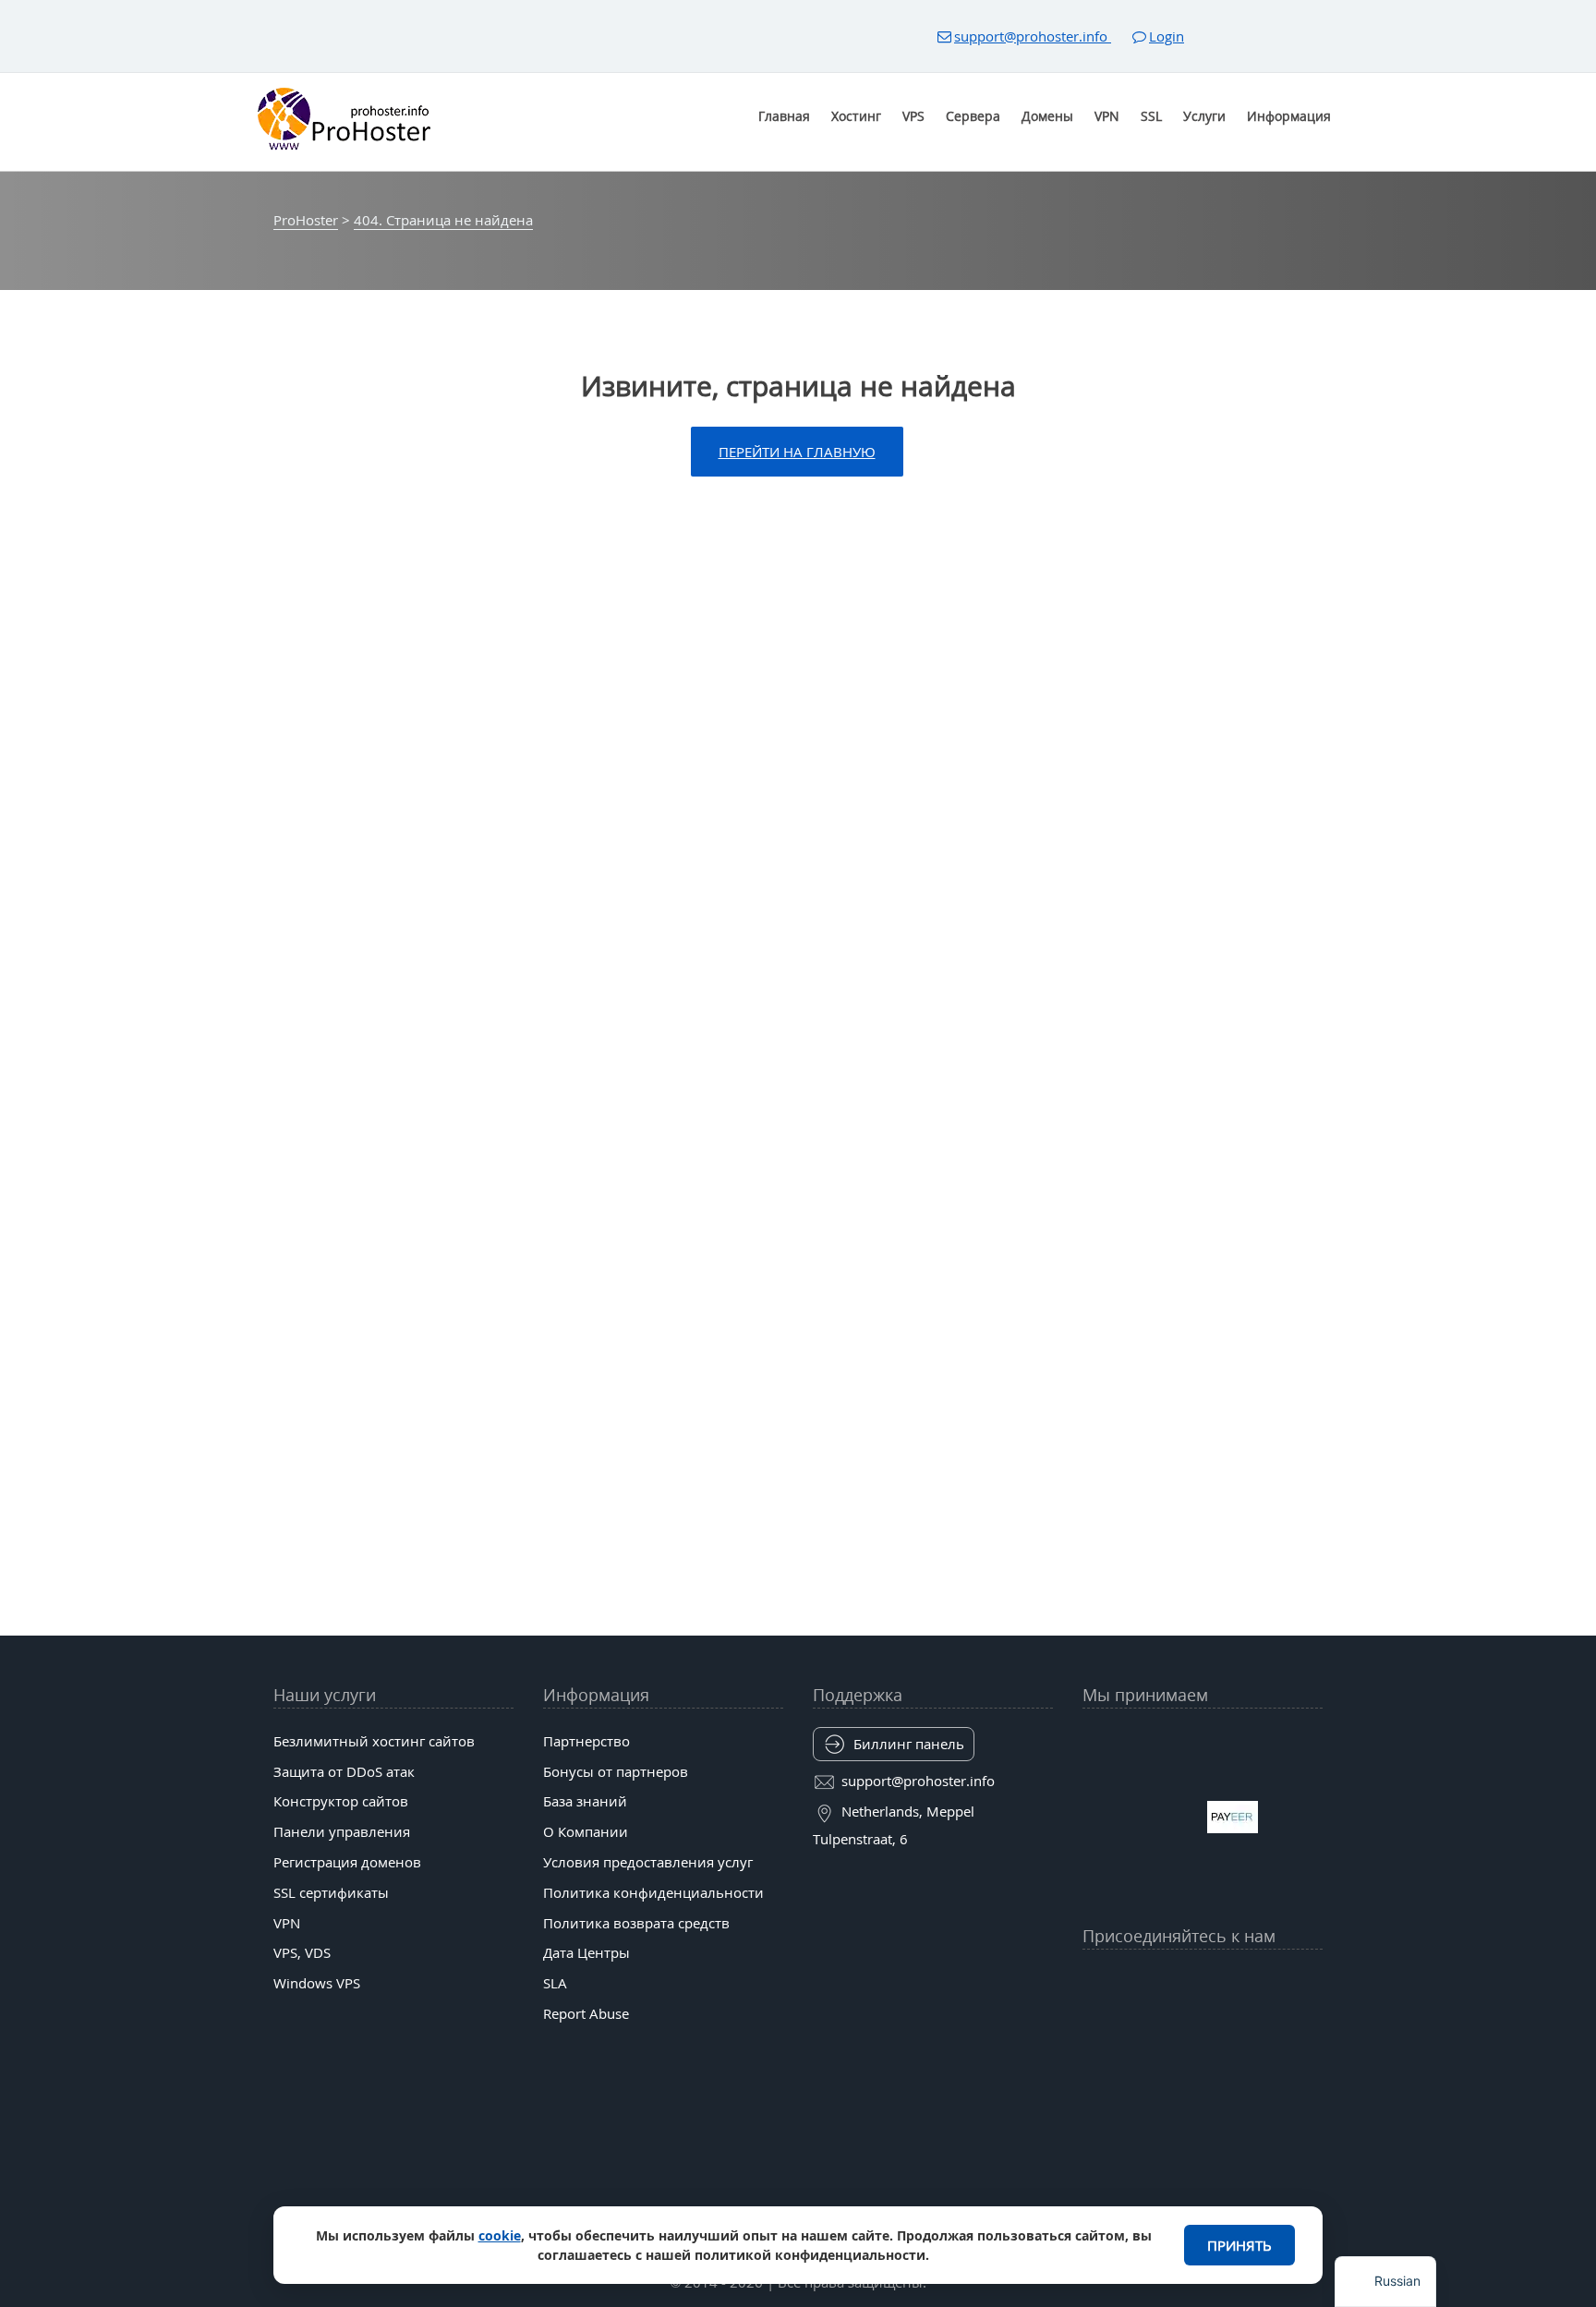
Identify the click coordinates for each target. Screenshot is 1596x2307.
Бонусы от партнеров (616, 1771)
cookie (500, 2235)
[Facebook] (1131, 1981)
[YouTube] (1095, 1981)
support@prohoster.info (1033, 36)
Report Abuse (586, 2013)
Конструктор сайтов (341, 1801)
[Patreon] (1310, 1981)
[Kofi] (1274, 2026)
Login (1167, 36)
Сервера (973, 116)
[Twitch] (1167, 2026)
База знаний (585, 1801)
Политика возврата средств (636, 1923)
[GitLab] (1131, 2026)
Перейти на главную (797, 452)
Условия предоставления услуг (648, 1862)
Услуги (1204, 116)
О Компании (586, 1831)
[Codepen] (1310, 2026)
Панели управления (342, 1831)
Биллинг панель (909, 1744)
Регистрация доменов (347, 1862)
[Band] (1274, 1981)
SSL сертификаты (331, 1892)
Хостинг (856, 116)
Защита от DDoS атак (344, 1771)
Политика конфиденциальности (653, 1892)
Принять (1239, 2245)
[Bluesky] (1239, 1981)
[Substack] (1239, 2026)
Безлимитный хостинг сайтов (374, 1741)
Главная (784, 116)
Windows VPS (317, 1983)
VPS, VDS (302, 1952)
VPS (913, 116)
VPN (1107, 116)
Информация (1289, 116)
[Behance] (1203, 2026)
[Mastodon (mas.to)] (1095, 2026)
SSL (1151, 116)
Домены (1047, 116)
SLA (555, 1983)
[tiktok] (1203, 1981)
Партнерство (586, 1741)
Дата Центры (586, 1952)
